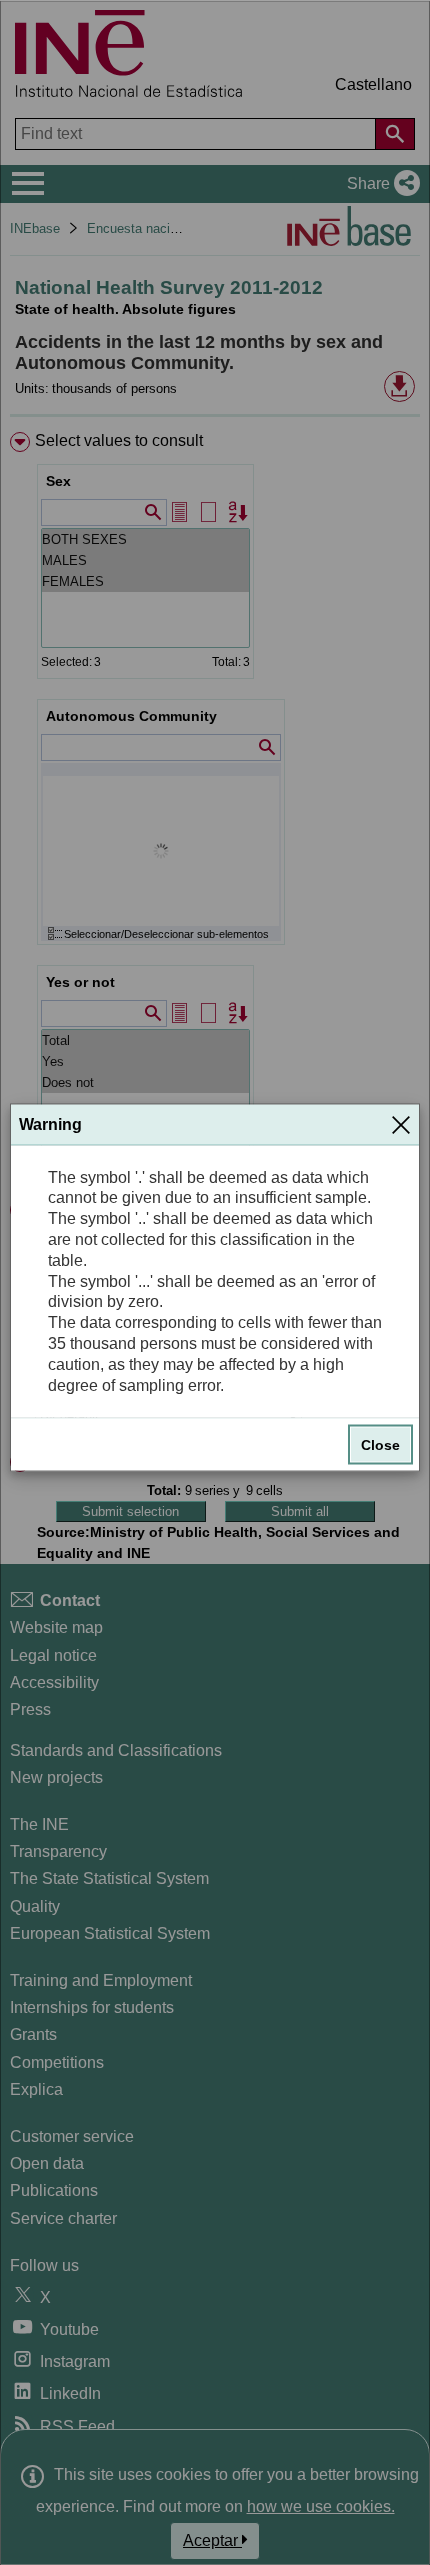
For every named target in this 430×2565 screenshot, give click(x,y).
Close (380, 1445)
